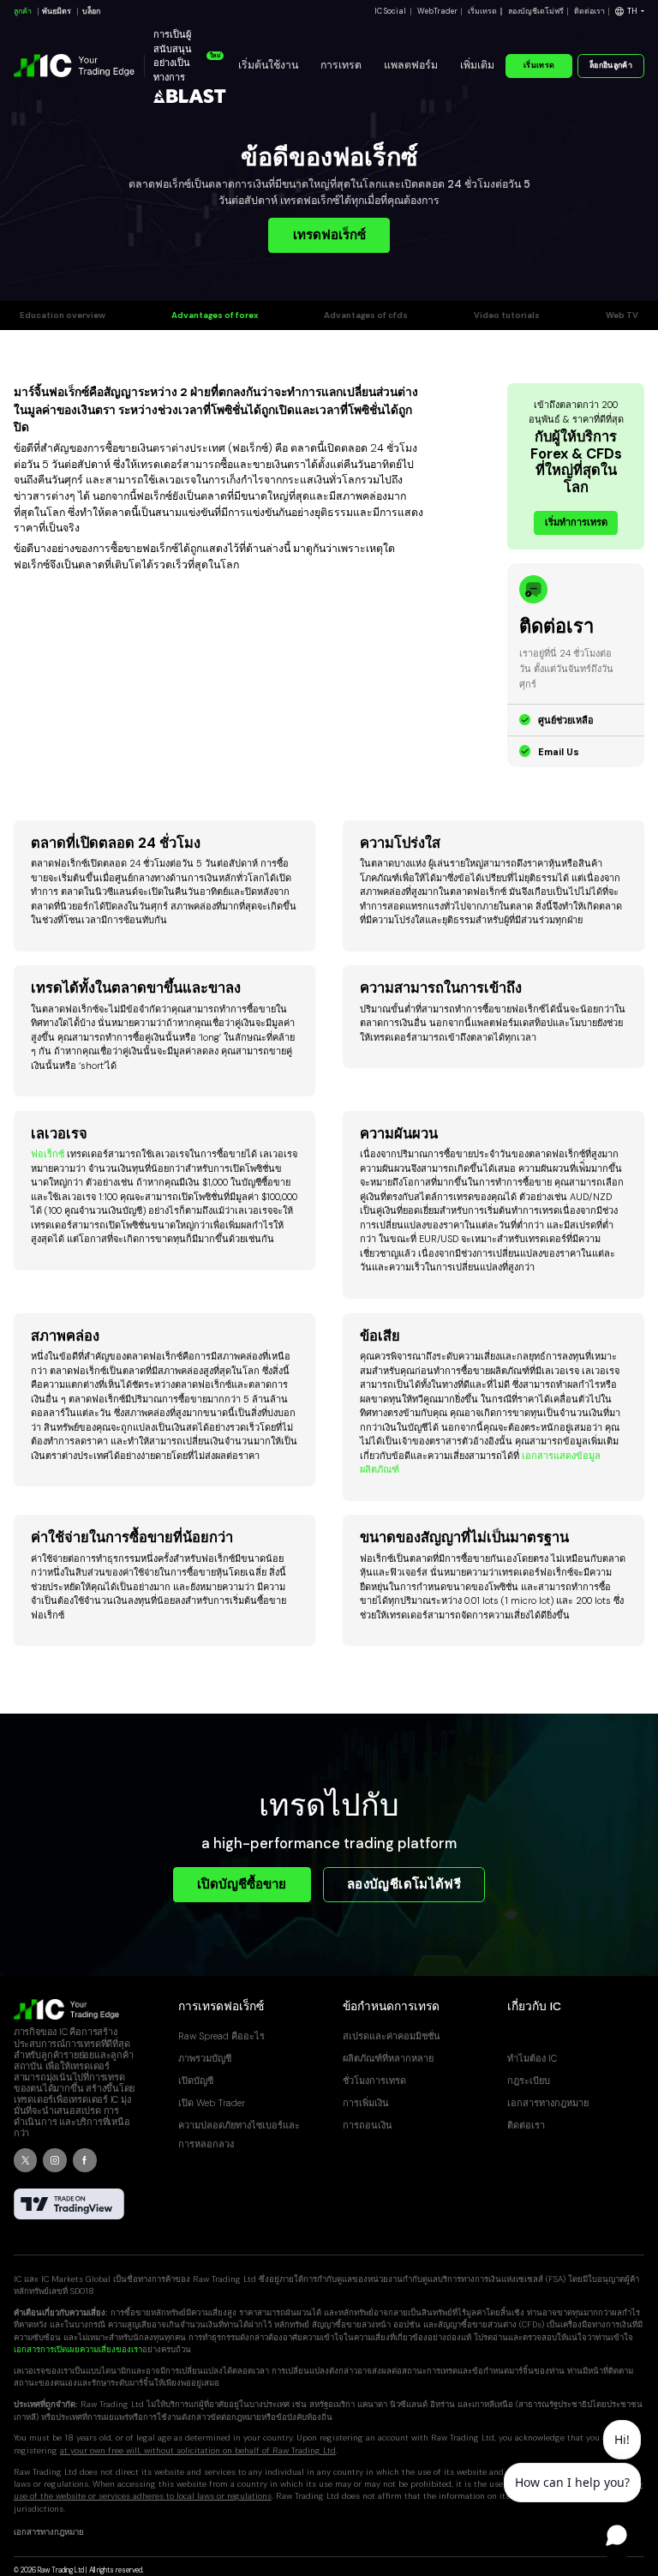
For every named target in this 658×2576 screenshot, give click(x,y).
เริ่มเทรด (482, 11)
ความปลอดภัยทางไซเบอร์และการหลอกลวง (239, 2135)
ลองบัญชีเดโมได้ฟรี (404, 1884)
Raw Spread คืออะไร (221, 2036)
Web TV (622, 315)
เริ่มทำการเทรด (576, 522)
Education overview (63, 315)
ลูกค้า (23, 11)
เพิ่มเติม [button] (477, 65)
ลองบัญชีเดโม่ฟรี (536, 11)
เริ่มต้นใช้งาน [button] (268, 65)
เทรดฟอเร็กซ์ (329, 235)
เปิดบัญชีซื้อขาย (242, 1884)
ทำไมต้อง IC (532, 2058)
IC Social (390, 11)
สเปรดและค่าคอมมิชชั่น (392, 2036)
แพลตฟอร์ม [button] (411, 65)
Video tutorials (507, 315)
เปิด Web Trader (212, 2103)
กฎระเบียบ (529, 2081)
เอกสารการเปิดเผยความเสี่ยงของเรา (78, 2349)
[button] (630, 12)
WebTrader (437, 11)
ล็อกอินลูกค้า (611, 65)
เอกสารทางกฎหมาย (548, 2103)
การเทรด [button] (341, 65)
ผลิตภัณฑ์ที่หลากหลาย (388, 2058)
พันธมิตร (57, 11)
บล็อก (91, 11)
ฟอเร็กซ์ (48, 1154)
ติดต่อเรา (589, 11)
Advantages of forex (215, 315)
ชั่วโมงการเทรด (374, 2081)
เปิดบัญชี (196, 2081)
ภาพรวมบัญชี (205, 2058)
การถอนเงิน (368, 2125)
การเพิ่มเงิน (366, 2103)
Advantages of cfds (366, 315)
